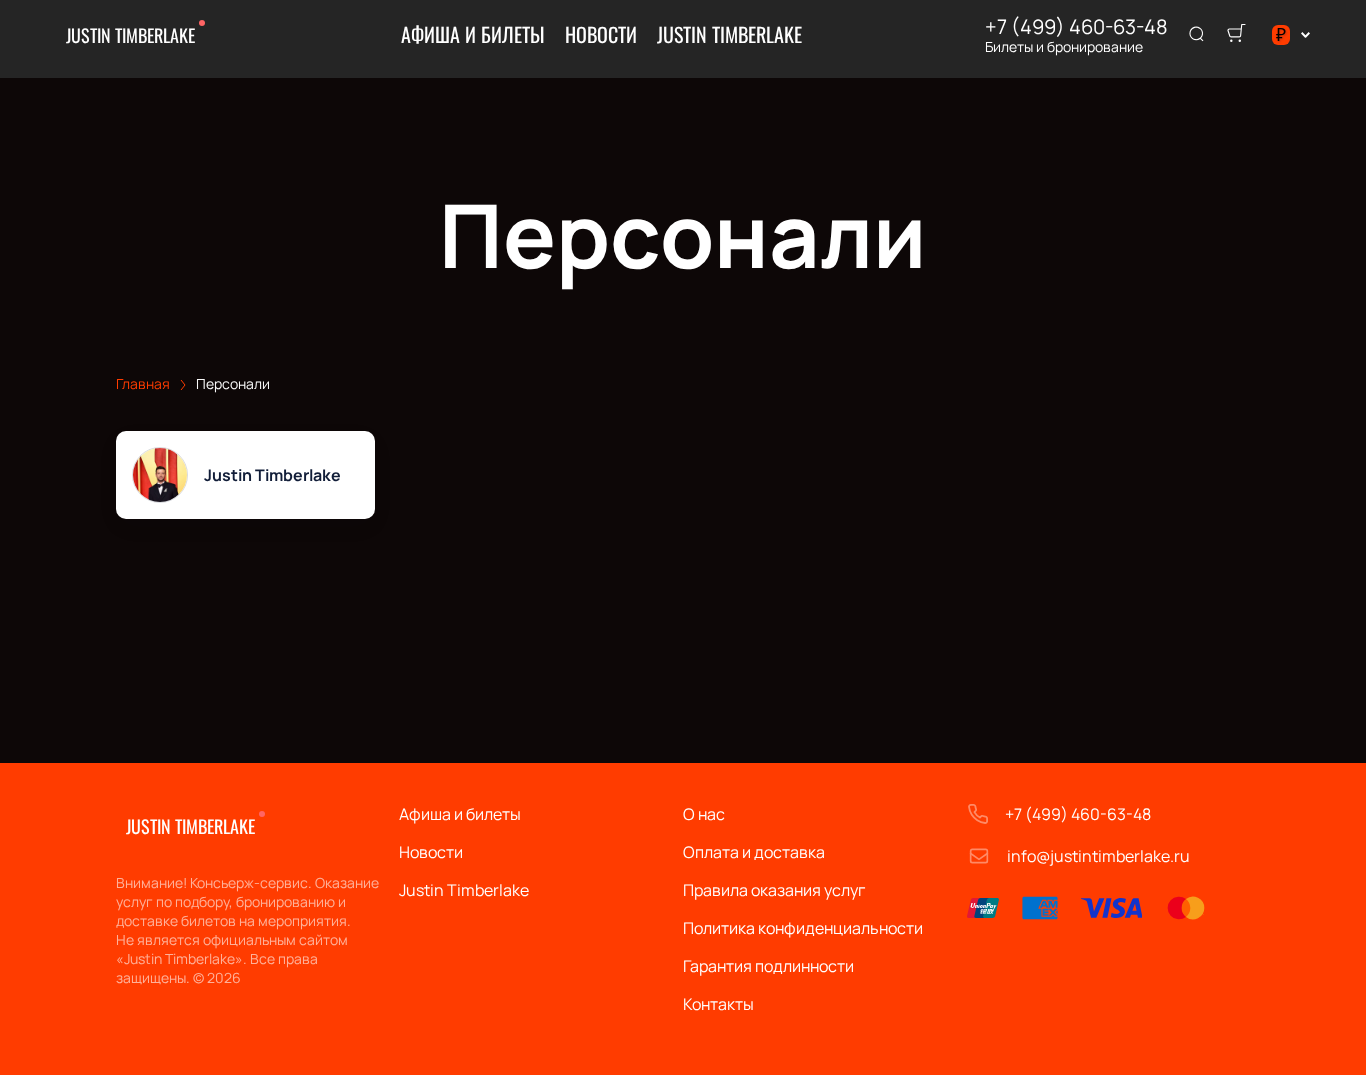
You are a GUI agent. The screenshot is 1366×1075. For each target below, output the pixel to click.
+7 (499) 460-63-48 (1076, 27)
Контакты (718, 1004)
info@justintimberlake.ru (1098, 856)
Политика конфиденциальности (803, 928)
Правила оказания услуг (774, 890)
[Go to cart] (1236, 35)
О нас (704, 814)
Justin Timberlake (130, 35)
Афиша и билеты (473, 34)
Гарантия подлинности (768, 966)
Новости (601, 34)
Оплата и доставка (754, 852)
